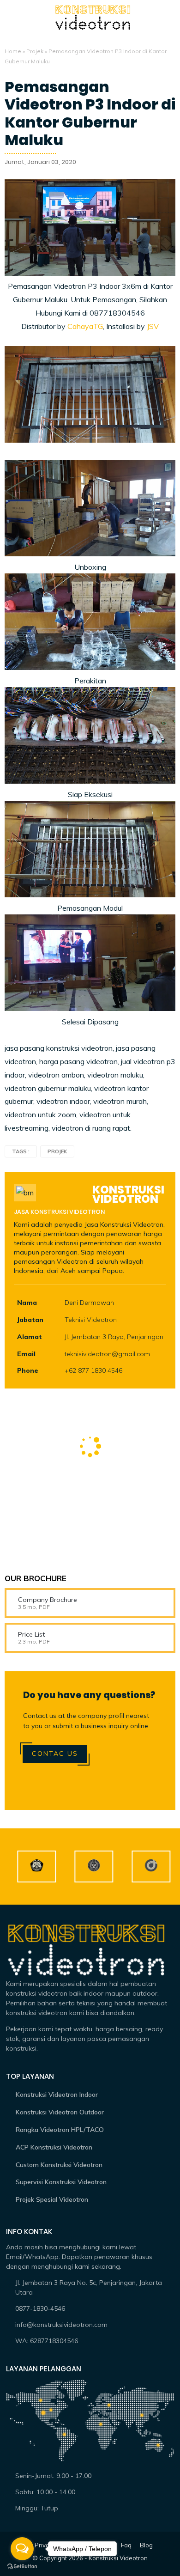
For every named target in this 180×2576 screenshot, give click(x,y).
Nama (27, 1303)
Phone (28, 1370)
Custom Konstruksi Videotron (59, 2165)
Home (13, 51)
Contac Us (55, 1754)
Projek (35, 51)
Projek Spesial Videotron (52, 2199)
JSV (153, 326)
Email (26, 1354)
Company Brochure (48, 1600)
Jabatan (30, 1320)
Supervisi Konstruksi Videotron (61, 2182)
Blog (146, 2545)
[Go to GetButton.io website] (22, 2567)
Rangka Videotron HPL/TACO (60, 2130)
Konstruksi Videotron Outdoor (60, 2112)
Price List (31, 1634)
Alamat (30, 1337)
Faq (126, 2545)
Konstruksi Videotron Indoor (57, 2095)
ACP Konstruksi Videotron (54, 2147)
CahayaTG (85, 326)
